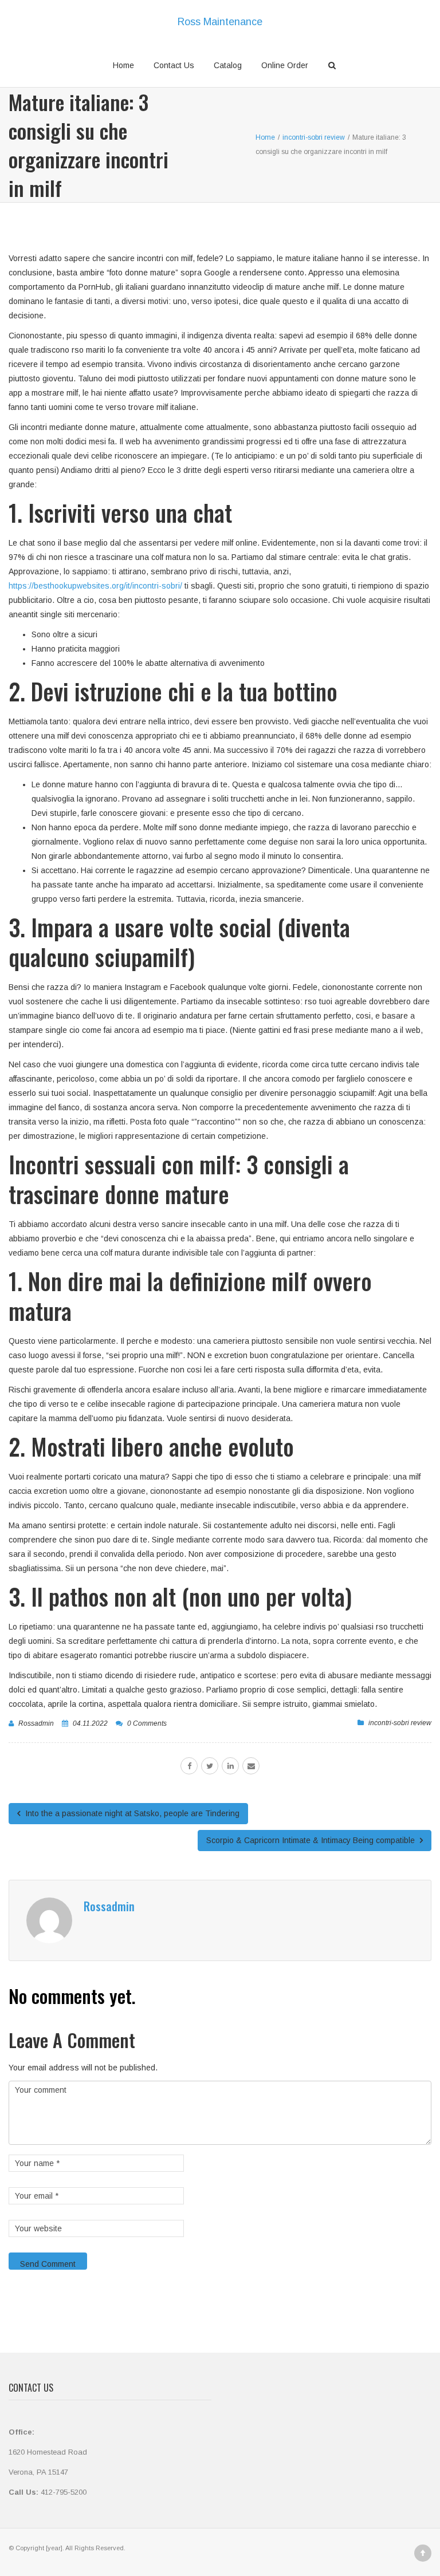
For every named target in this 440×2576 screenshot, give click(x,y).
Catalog (228, 65)
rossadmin (36, 1723)
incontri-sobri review (400, 1723)
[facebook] (189, 1766)
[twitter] (210, 1766)
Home (123, 65)
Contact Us (174, 65)
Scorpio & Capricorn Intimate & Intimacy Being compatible (312, 1840)
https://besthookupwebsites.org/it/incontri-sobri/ (95, 586)
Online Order (285, 65)
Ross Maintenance (220, 22)
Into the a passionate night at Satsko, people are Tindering (131, 1813)
